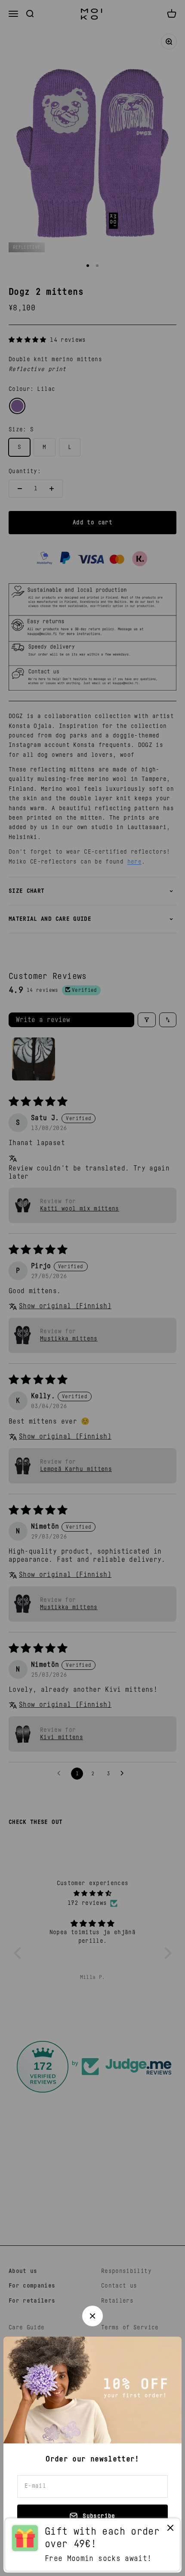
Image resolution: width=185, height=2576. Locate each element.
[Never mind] (170, 2530)
